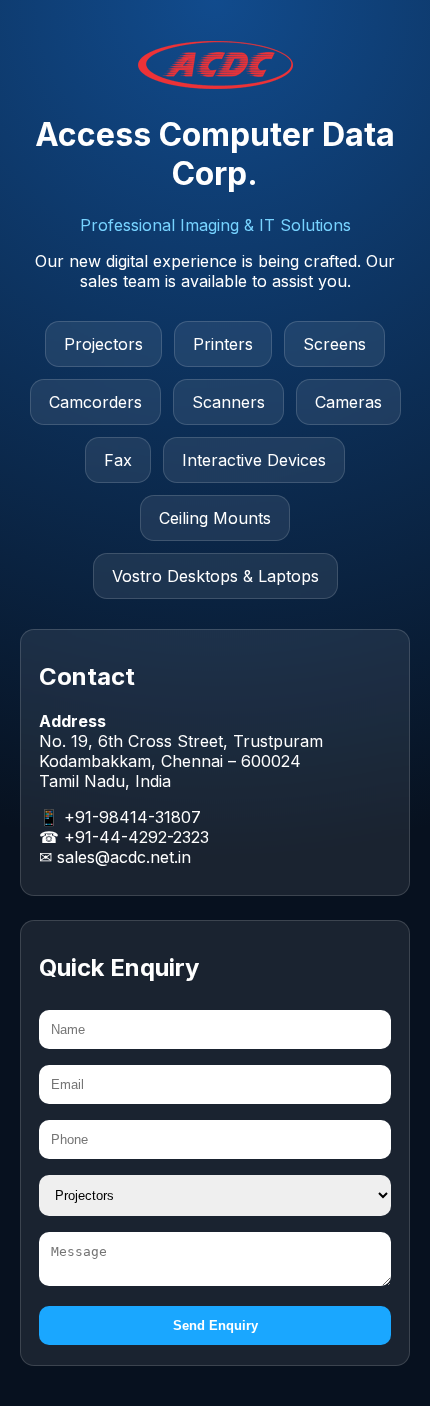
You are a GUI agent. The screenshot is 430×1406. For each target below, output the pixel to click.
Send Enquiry (215, 1325)
